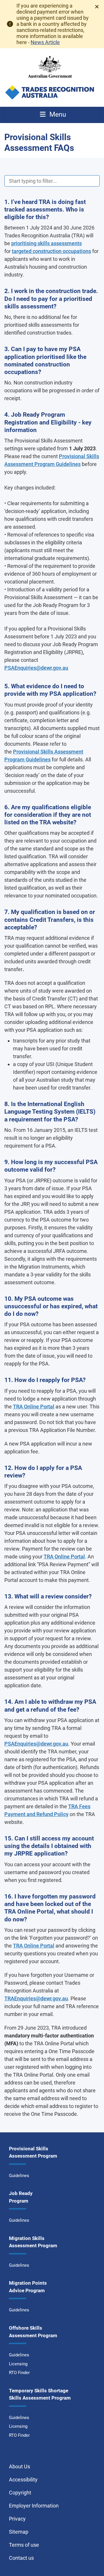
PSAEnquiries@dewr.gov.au (36, 668)
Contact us (21, 2558)
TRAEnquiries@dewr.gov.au (36, 1998)
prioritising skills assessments (47, 243)
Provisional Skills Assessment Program (33, 2152)
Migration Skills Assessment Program (33, 2242)
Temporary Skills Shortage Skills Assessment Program (40, 2394)
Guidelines (19, 2176)
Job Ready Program (21, 2197)
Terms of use (24, 2545)
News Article (45, 42)
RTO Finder (19, 2373)
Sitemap (19, 2532)
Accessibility (23, 2480)
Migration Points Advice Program (28, 2287)
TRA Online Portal (34, 1407)
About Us (19, 2466)
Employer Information (34, 2506)
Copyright (20, 2493)
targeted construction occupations (51, 251)
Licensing (18, 2364)
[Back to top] (92, 2564)
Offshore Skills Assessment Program (33, 2332)
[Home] (50, 77)
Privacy (17, 2519)
